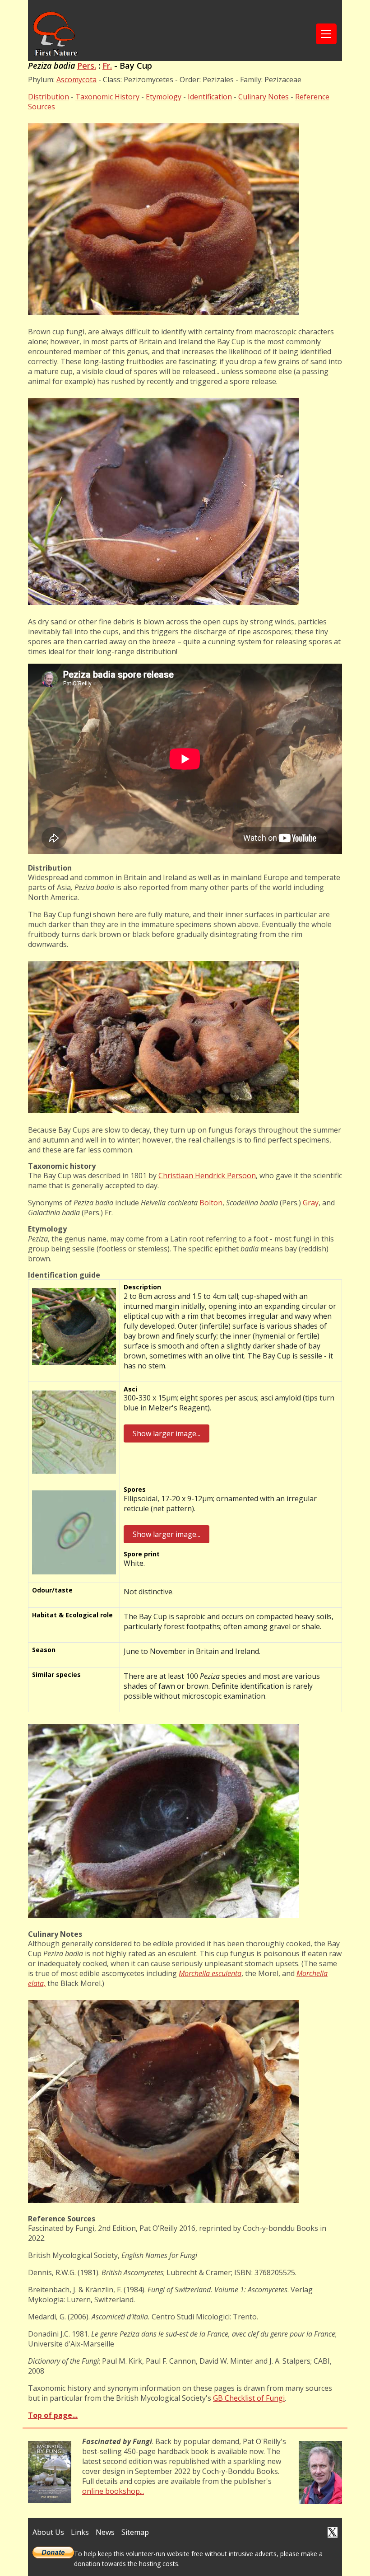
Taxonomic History (107, 97)
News (105, 2532)
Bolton (211, 1203)
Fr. (107, 66)
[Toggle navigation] (326, 34)
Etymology (164, 97)
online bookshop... (113, 2491)
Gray (311, 1203)
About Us (48, 2532)
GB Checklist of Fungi (249, 2398)
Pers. (87, 66)
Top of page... (53, 2415)
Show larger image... (166, 1433)
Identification (210, 97)
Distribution (49, 97)
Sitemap (135, 2532)
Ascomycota (76, 80)
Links (80, 2532)
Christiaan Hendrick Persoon (207, 1176)
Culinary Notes (264, 97)
